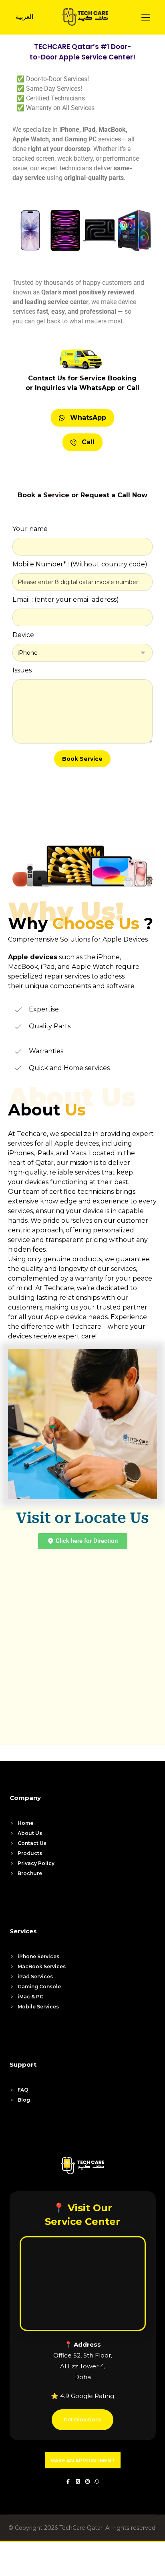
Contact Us (32, 1843)
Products (30, 1853)
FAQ (23, 2090)
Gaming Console (39, 1987)
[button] (146, 17)
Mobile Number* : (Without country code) (80, 564)
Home (25, 1823)
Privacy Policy (36, 1863)
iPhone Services (38, 1956)
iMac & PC (30, 1997)
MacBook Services (42, 1966)
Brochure (30, 1873)
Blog (24, 2100)
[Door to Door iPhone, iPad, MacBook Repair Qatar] (85, 17)
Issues (22, 670)
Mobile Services (38, 2007)
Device (23, 635)
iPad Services (35, 1976)
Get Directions (82, 2420)
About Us (30, 1833)
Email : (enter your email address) (66, 600)
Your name (30, 529)
